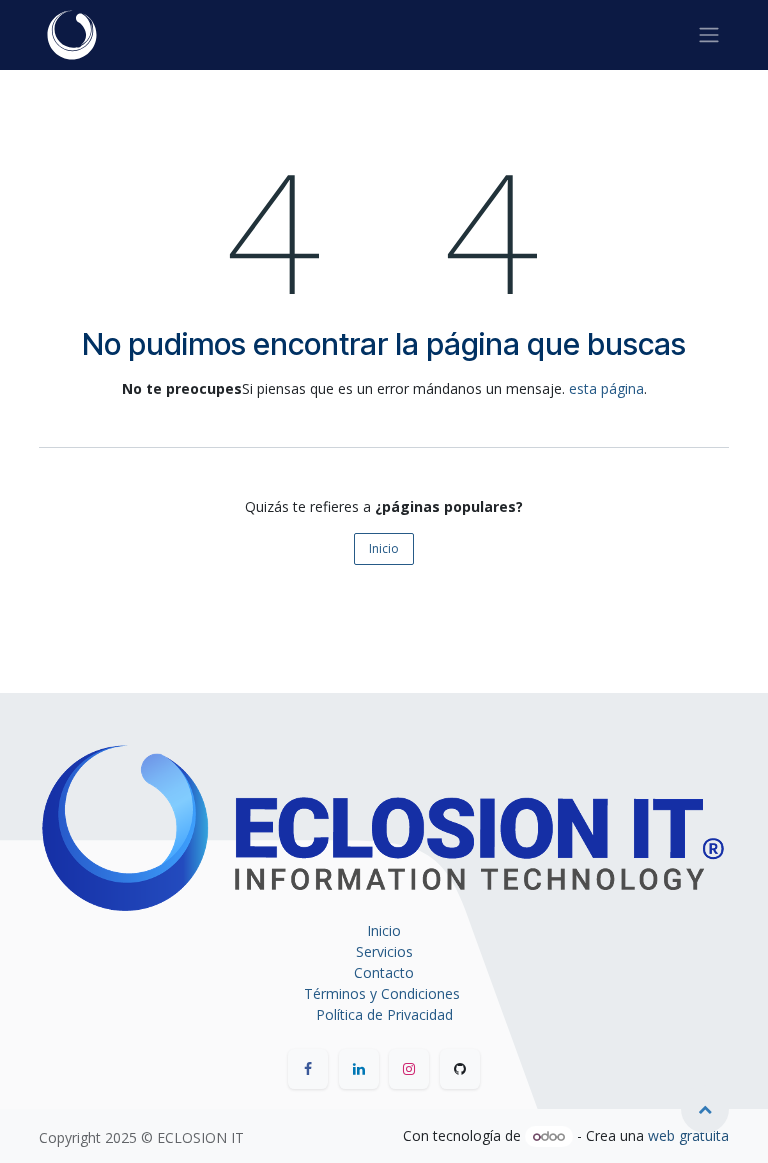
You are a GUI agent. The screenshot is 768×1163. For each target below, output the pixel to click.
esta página (606, 388)
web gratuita (688, 1135)
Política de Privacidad (384, 1014)
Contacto (384, 972)
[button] (705, 1109)
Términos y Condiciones (384, 993)
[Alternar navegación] (709, 35)
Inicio (384, 548)
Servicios (384, 951)
